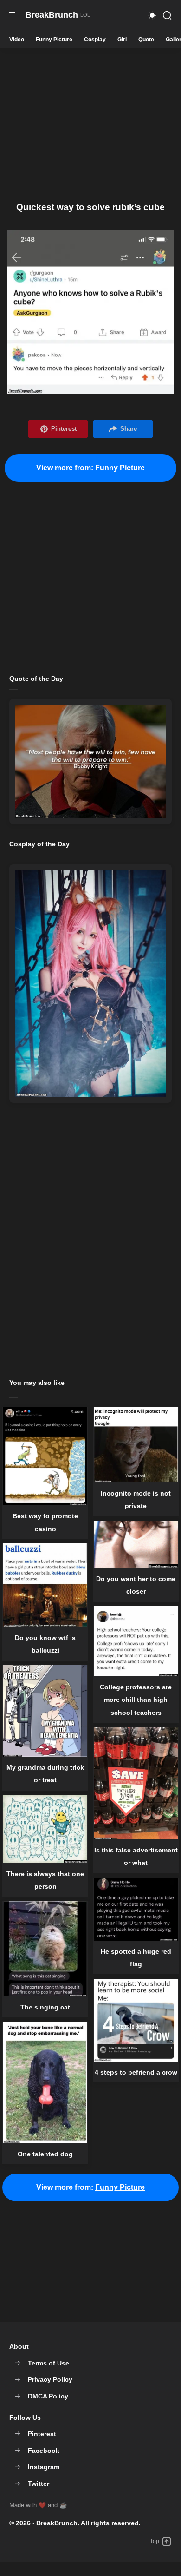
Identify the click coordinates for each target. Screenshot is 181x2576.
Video (17, 40)
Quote (146, 40)
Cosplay (95, 40)
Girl (122, 40)
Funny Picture (54, 40)
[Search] (167, 15)
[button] (152, 15)
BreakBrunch (57, 2523)
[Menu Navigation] (14, 15)
